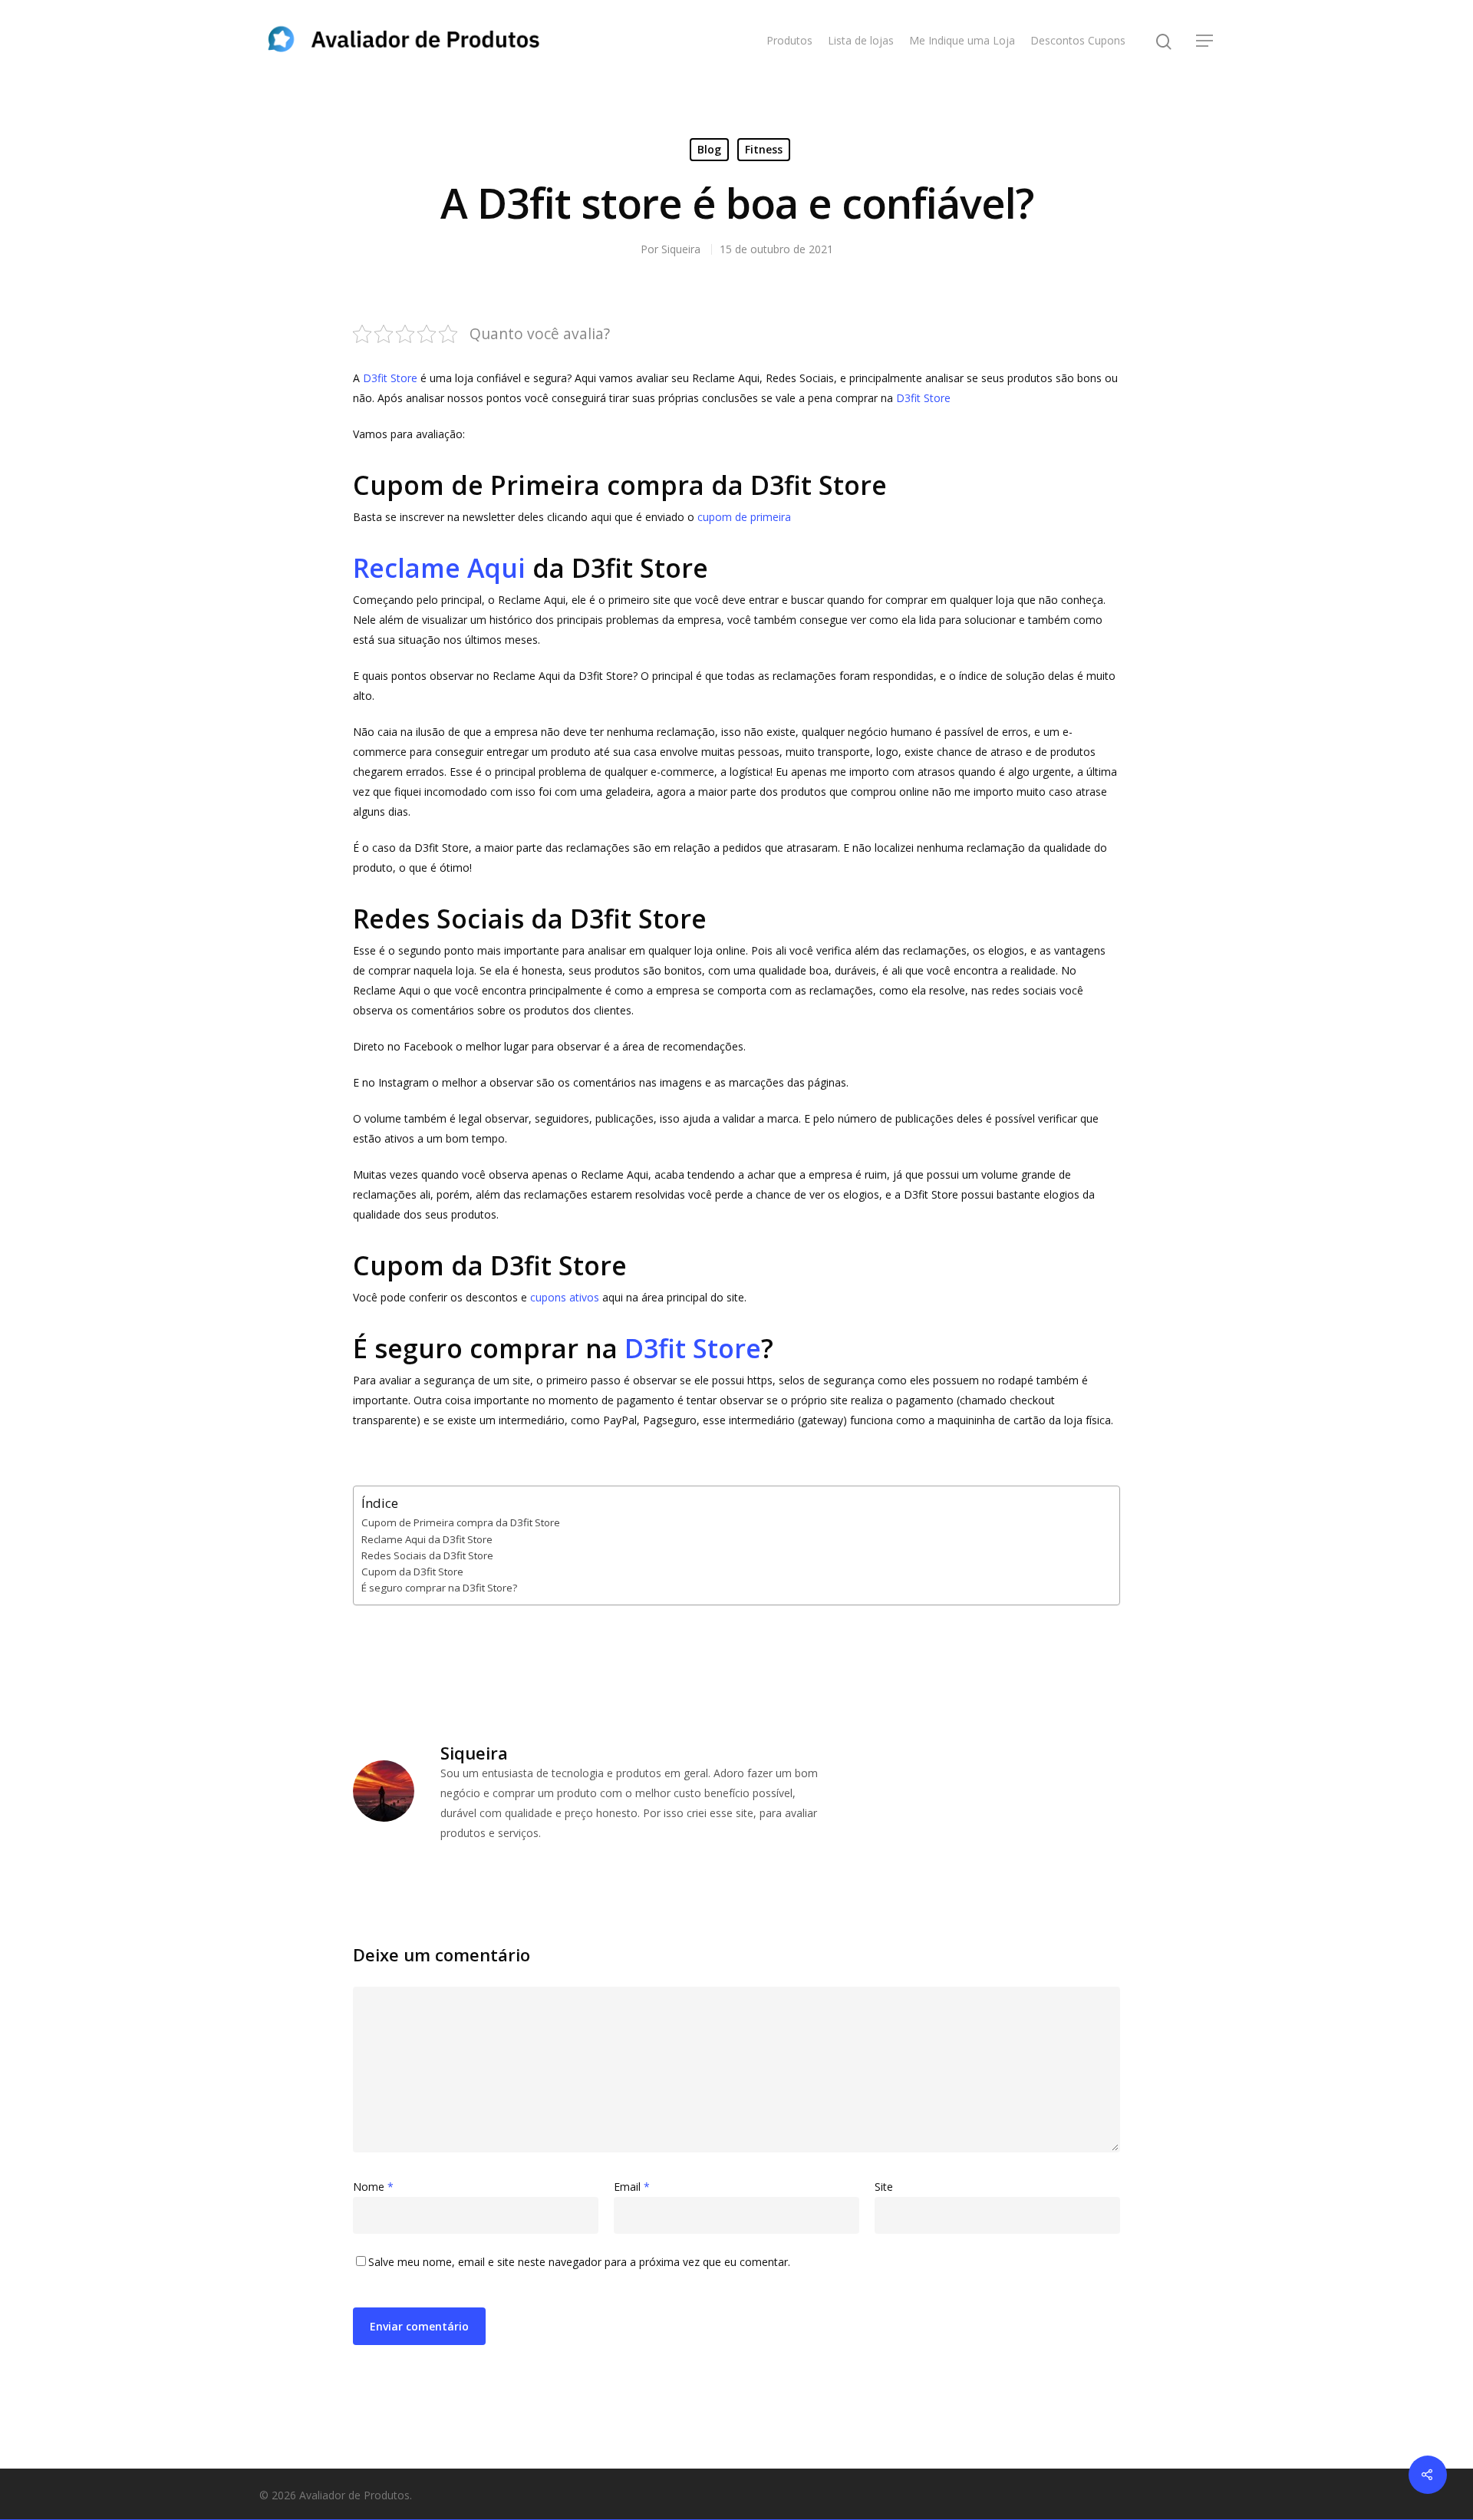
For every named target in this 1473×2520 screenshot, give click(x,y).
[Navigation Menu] (1205, 41)
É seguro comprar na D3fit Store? (439, 1588)
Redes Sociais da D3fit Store (427, 1555)
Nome (373, 2187)
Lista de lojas (861, 40)
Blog (709, 149)
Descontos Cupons (1078, 40)
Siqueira (681, 249)
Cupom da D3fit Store (412, 1572)
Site (884, 2187)
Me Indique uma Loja (962, 40)
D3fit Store (390, 378)
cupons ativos (565, 1297)
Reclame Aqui (439, 568)
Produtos (789, 40)
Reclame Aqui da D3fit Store (427, 1539)
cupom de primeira (744, 517)
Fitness (764, 149)
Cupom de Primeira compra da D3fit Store (461, 1522)
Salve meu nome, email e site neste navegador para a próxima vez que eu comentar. (579, 2262)
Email (632, 2187)
